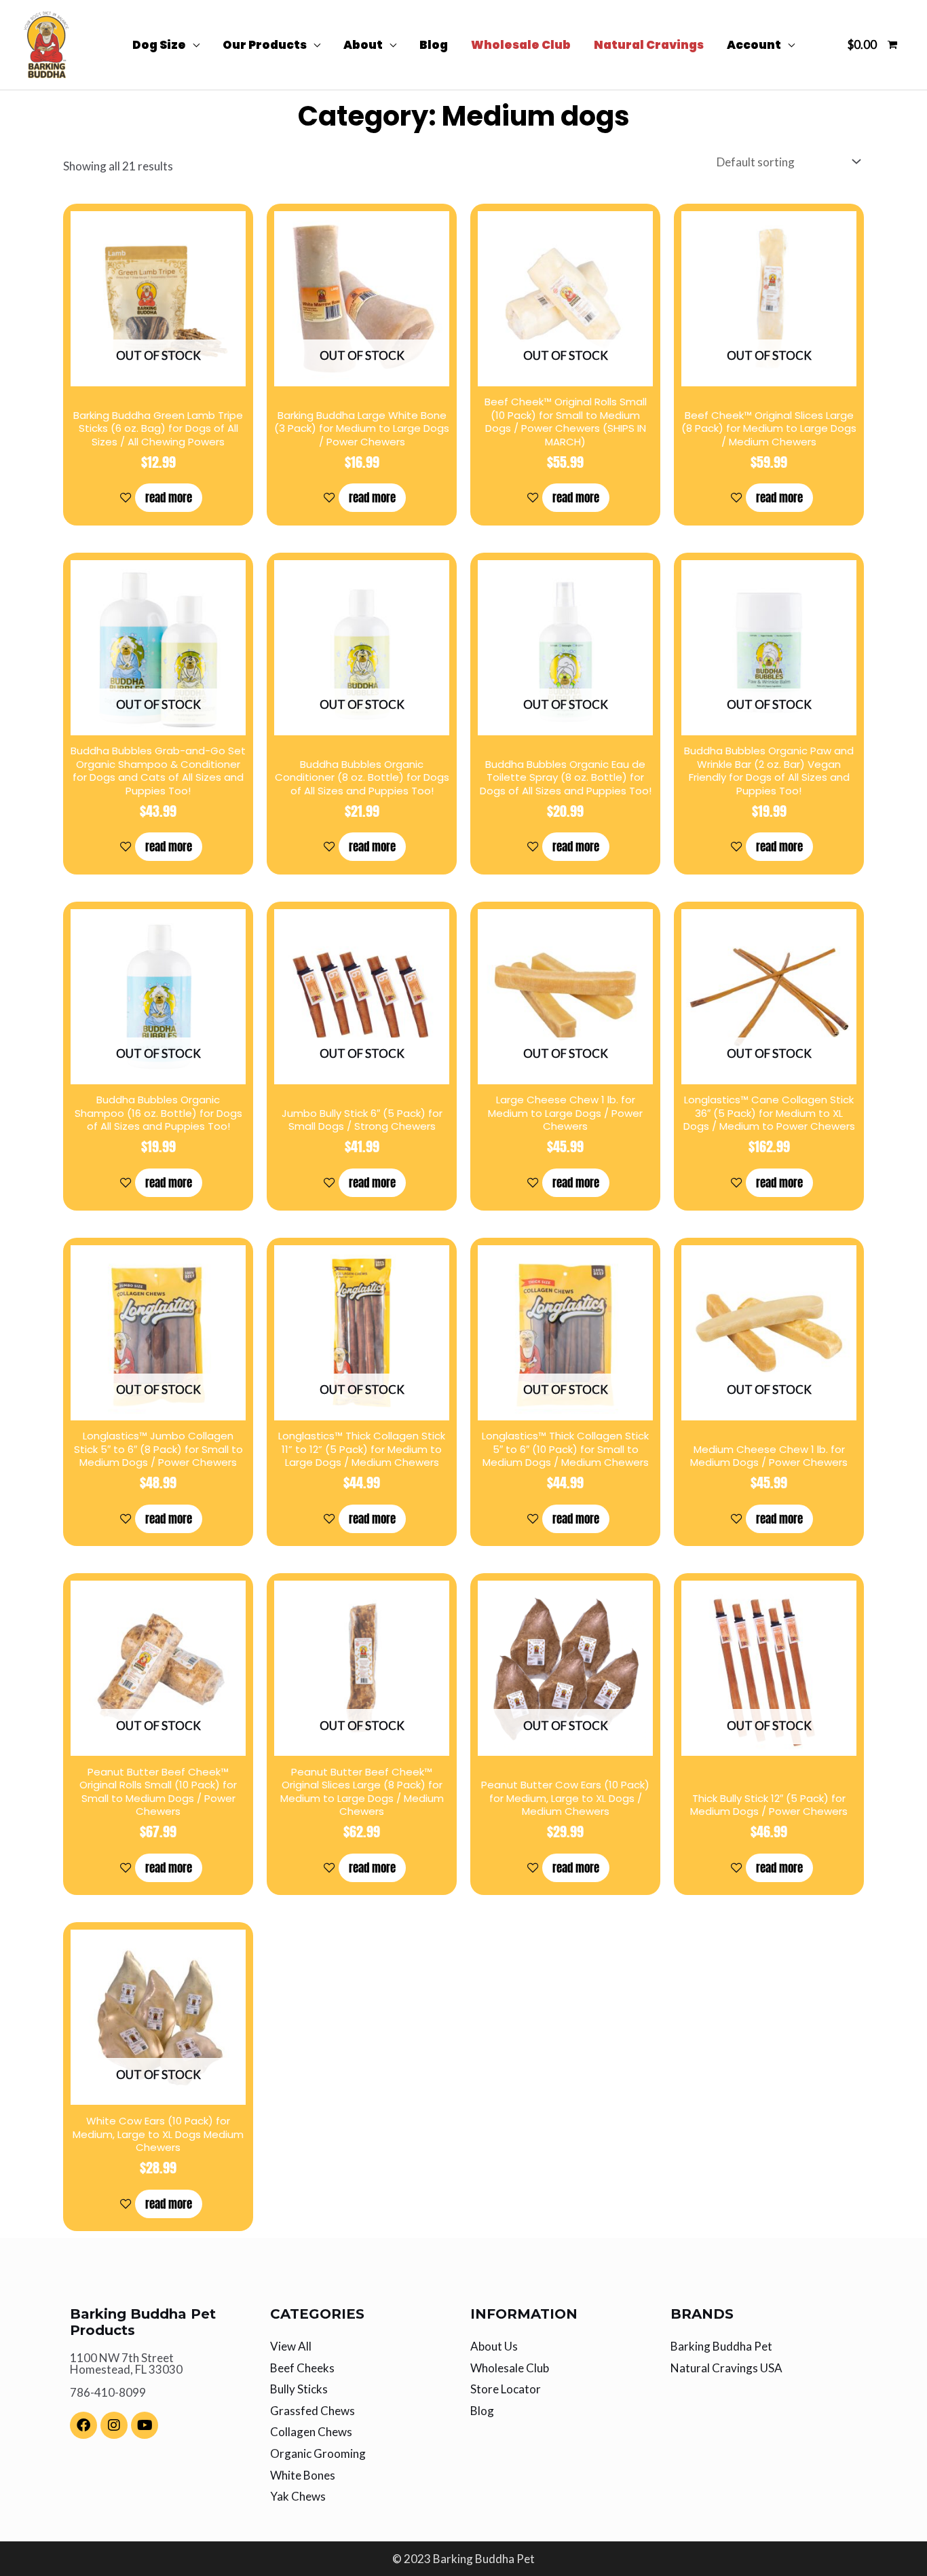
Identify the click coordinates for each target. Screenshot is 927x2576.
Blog (434, 45)
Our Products (265, 45)
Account (754, 45)
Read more (169, 498)
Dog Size (159, 45)
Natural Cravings (649, 45)
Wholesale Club (521, 45)
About (363, 45)
